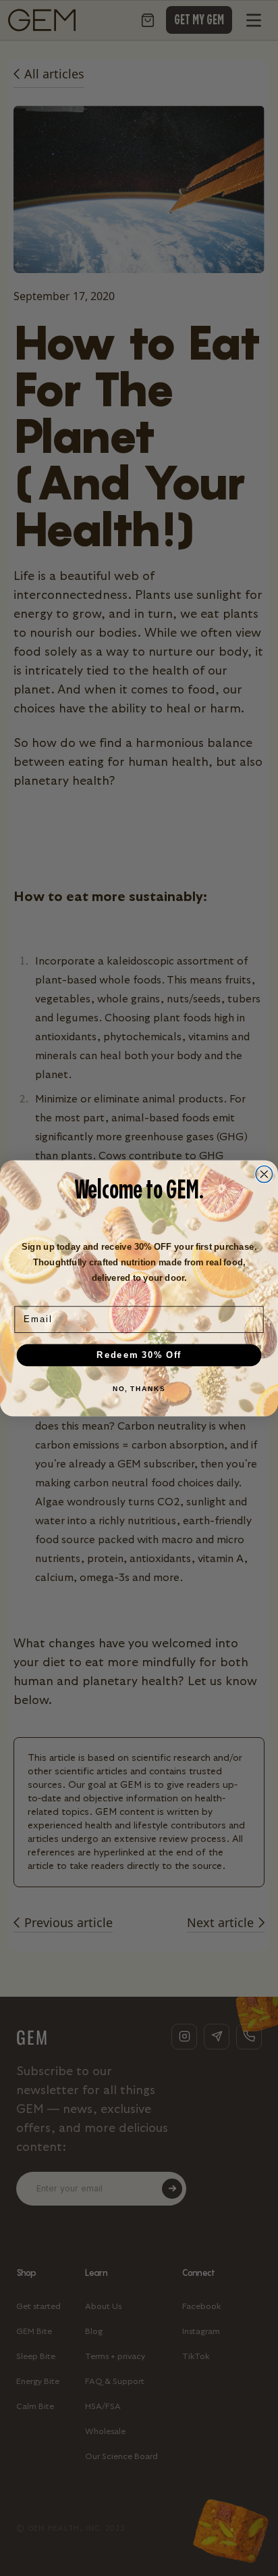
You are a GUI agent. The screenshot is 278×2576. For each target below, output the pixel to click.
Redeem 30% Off (139, 1355)
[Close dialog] (264, 1174)
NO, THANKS (139, 1388)
